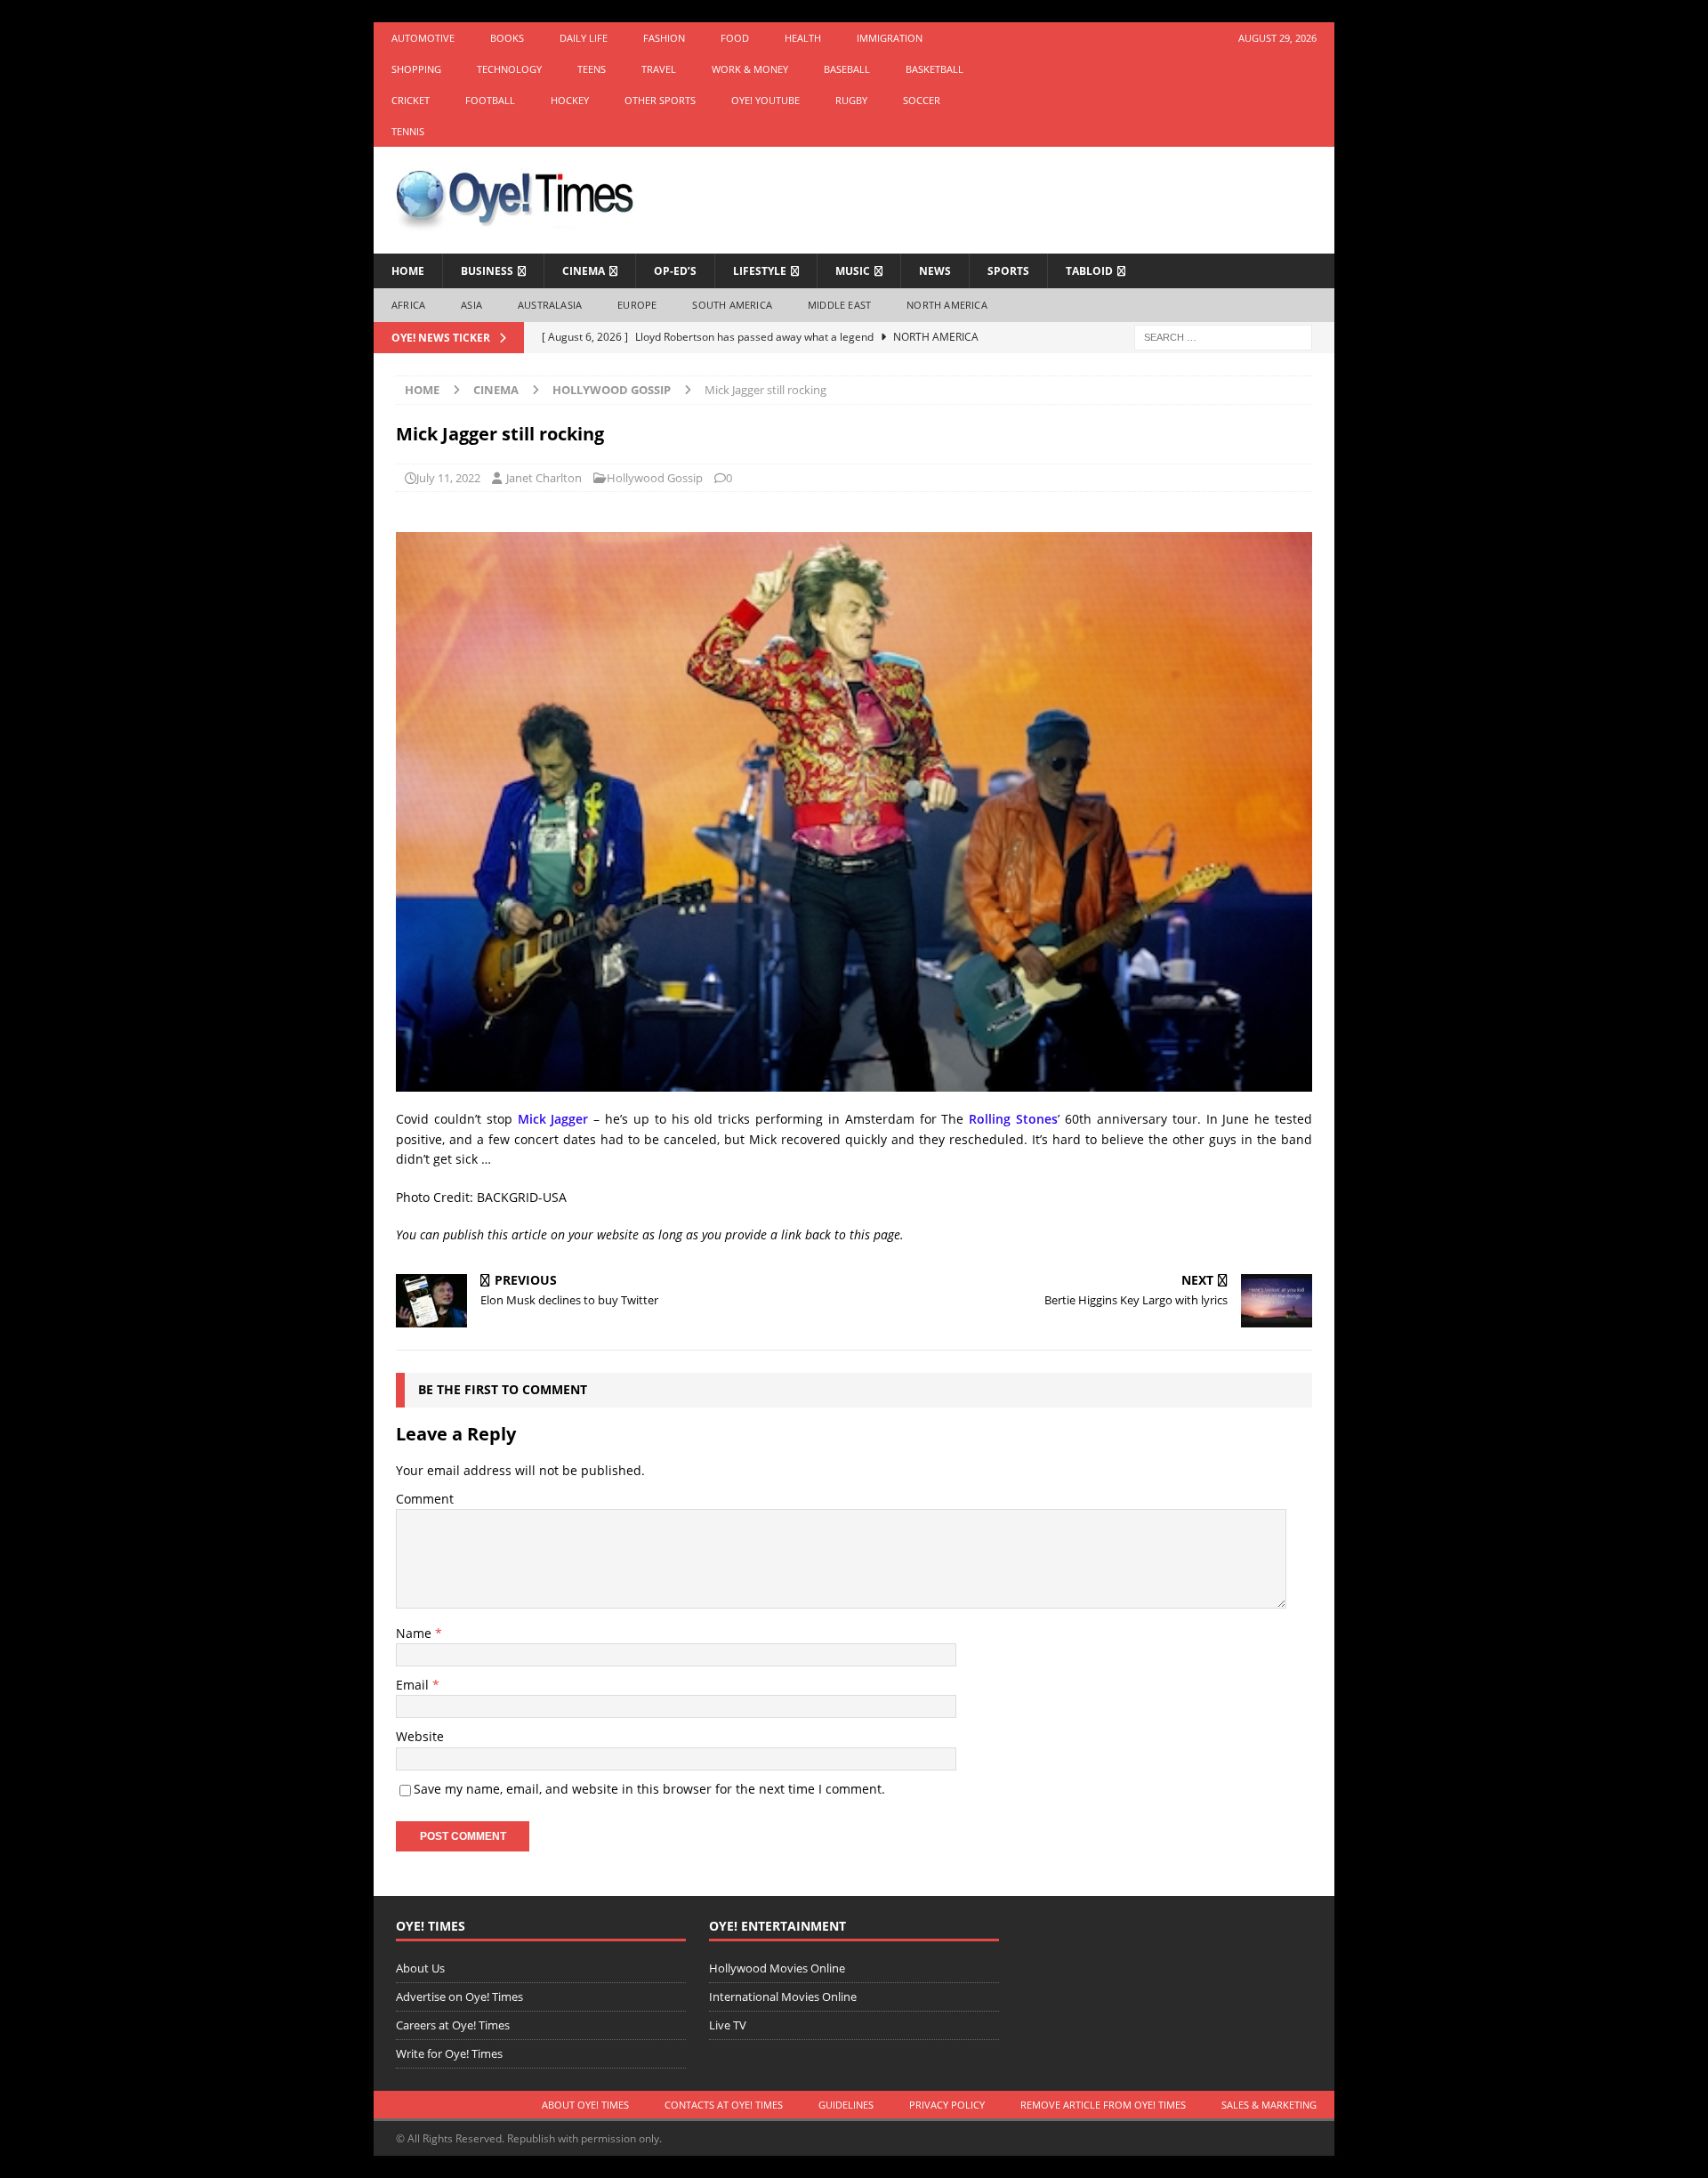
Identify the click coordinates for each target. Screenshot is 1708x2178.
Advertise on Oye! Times (459, 1996)
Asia (471, 305)
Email (414, 1685)
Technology (509, 69)
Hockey (570, 100)
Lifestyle (760, 271)
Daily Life (584, 38)
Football (490, 100)
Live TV (728, 2025)
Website (420, 1736)
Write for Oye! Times (449, 2053)
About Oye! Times (585, 2105)
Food (735, 38)
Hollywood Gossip (655, 478)
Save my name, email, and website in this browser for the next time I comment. (649, 1789)
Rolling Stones (1013, 1119)
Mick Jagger (553, 1119)
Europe (637, 305)
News (935, 271)
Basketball (935, 69)
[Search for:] (1223, 336)
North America (947, 305)
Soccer (922, 100)
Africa (408, 305)
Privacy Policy (947, 2105)
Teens (592, 69)
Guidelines (846, 2105)
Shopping (416, 69)
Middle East (839, 305)
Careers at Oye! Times (453, 2025)
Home (408, 271)
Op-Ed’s (675, 271)
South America (732, 305)
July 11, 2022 (448, 478)
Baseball (847, 69)
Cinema (584, 271)
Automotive (423, 38)
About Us (420, 1968)
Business (487, 271)
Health (803, 38)
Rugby (851, 100)
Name (415, 1633)
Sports (1008, 271)
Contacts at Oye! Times (724, 2105)
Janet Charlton (544, 478)
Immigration (890, 38)
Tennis (408, 131)
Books (507, 38)
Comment (425, 1499)
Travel (659, 69)
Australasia (550, 305)
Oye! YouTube (765, 100)
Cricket (411, 100)
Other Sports (660, 100)
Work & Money (750, 69)
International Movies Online (783, 1996)
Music (853, 271)
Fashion (664, 38)
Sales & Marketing (1269, 2105)
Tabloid (1089, 271)
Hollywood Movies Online (777, 1968)
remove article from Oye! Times (1103, 2105)
